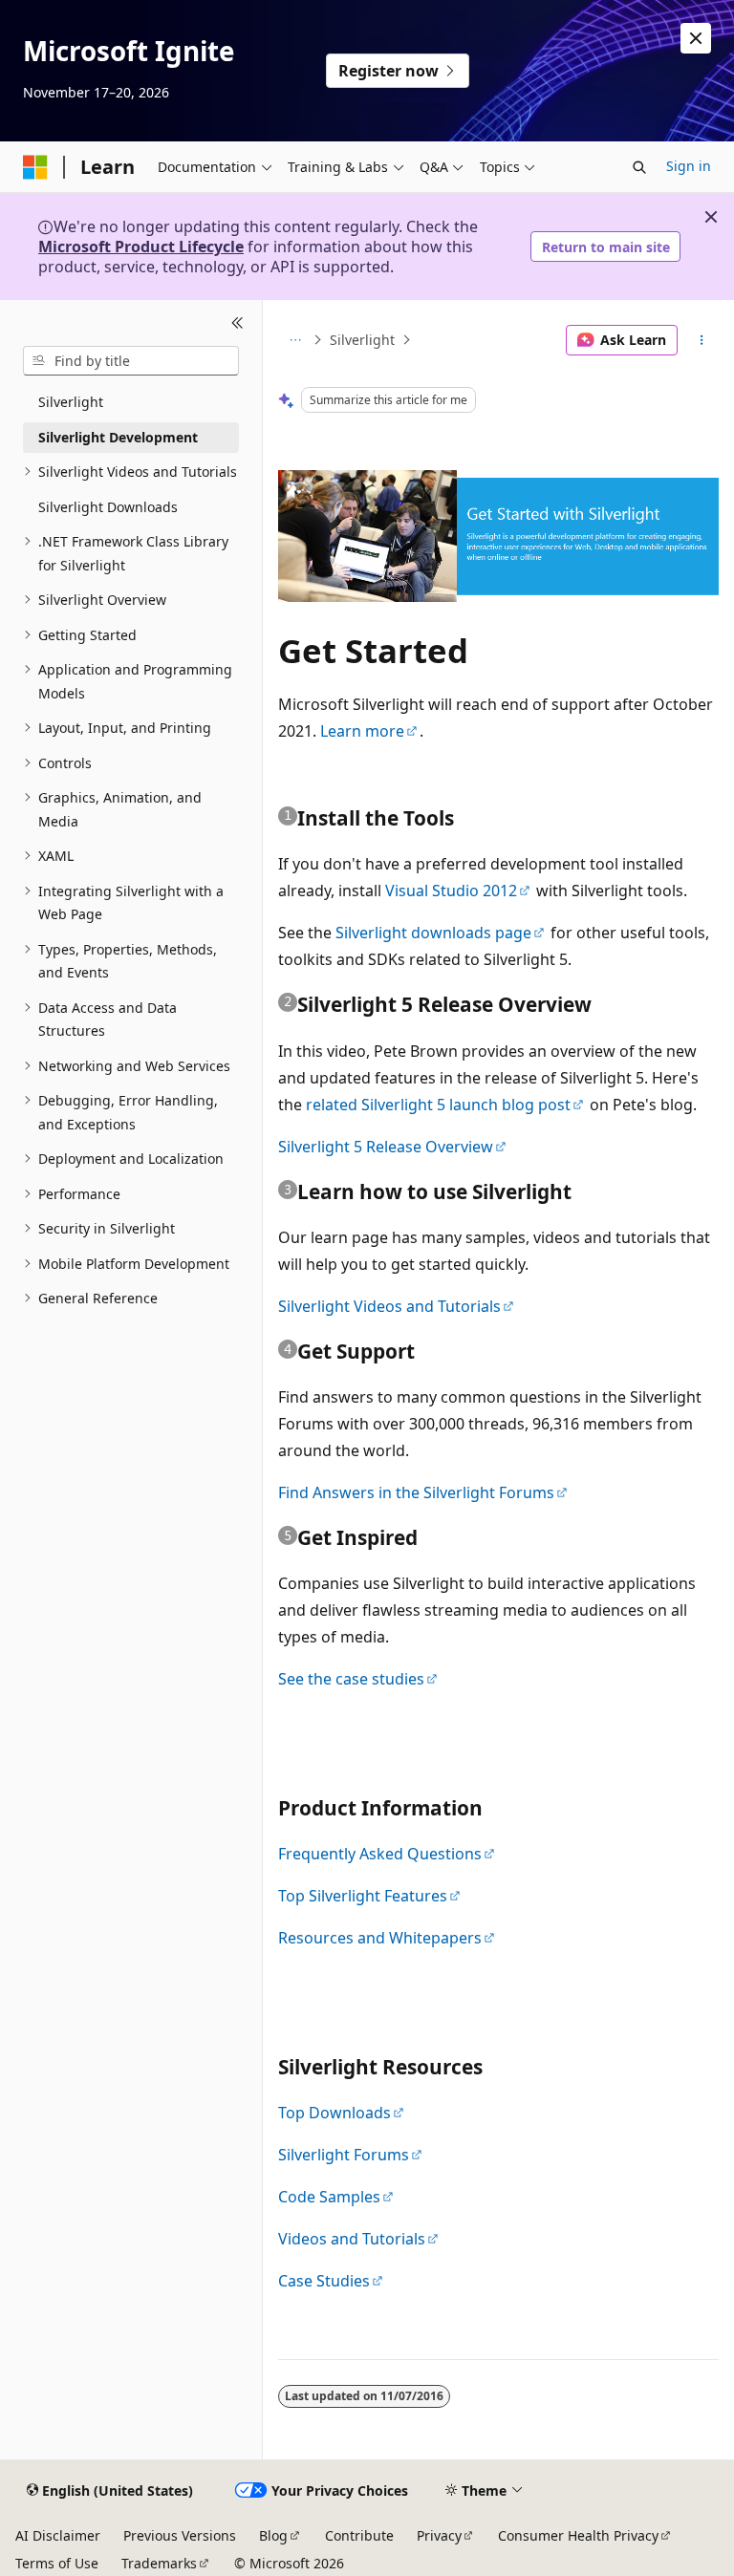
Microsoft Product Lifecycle (141, 247)
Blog (273, 2535)
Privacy (439, 2535)
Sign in (689, 166)
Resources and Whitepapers (380, 1938)
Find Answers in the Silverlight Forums (416, 1492)
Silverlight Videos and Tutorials (389, 1306)
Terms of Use (57, 2563)
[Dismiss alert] (696, 38)
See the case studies (351, 1679)
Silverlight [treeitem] (71, 402)
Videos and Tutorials (352, 2239)
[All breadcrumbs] (295, 340)
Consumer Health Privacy (578, 2535)
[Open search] (639, 167)
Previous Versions (180, 2535)
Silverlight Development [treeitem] (118, 437)
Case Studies (324, 2281)
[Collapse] (237, 323)
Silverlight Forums (344, 2155)
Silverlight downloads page (433, 933)
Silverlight (362, 340)
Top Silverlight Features (363, 1896)
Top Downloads (335, 2113)
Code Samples (329, 2197)
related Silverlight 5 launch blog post (438, 1105)
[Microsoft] (35, 167)
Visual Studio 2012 (451, 891)
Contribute (359, 2535)
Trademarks (159, 2563)
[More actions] (702, 340)
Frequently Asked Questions (380, 1854)
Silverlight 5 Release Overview (386, 1147)
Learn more (362, 731)
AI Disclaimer (58, 2535)
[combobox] (131, 361)
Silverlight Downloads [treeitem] (108, 507)
